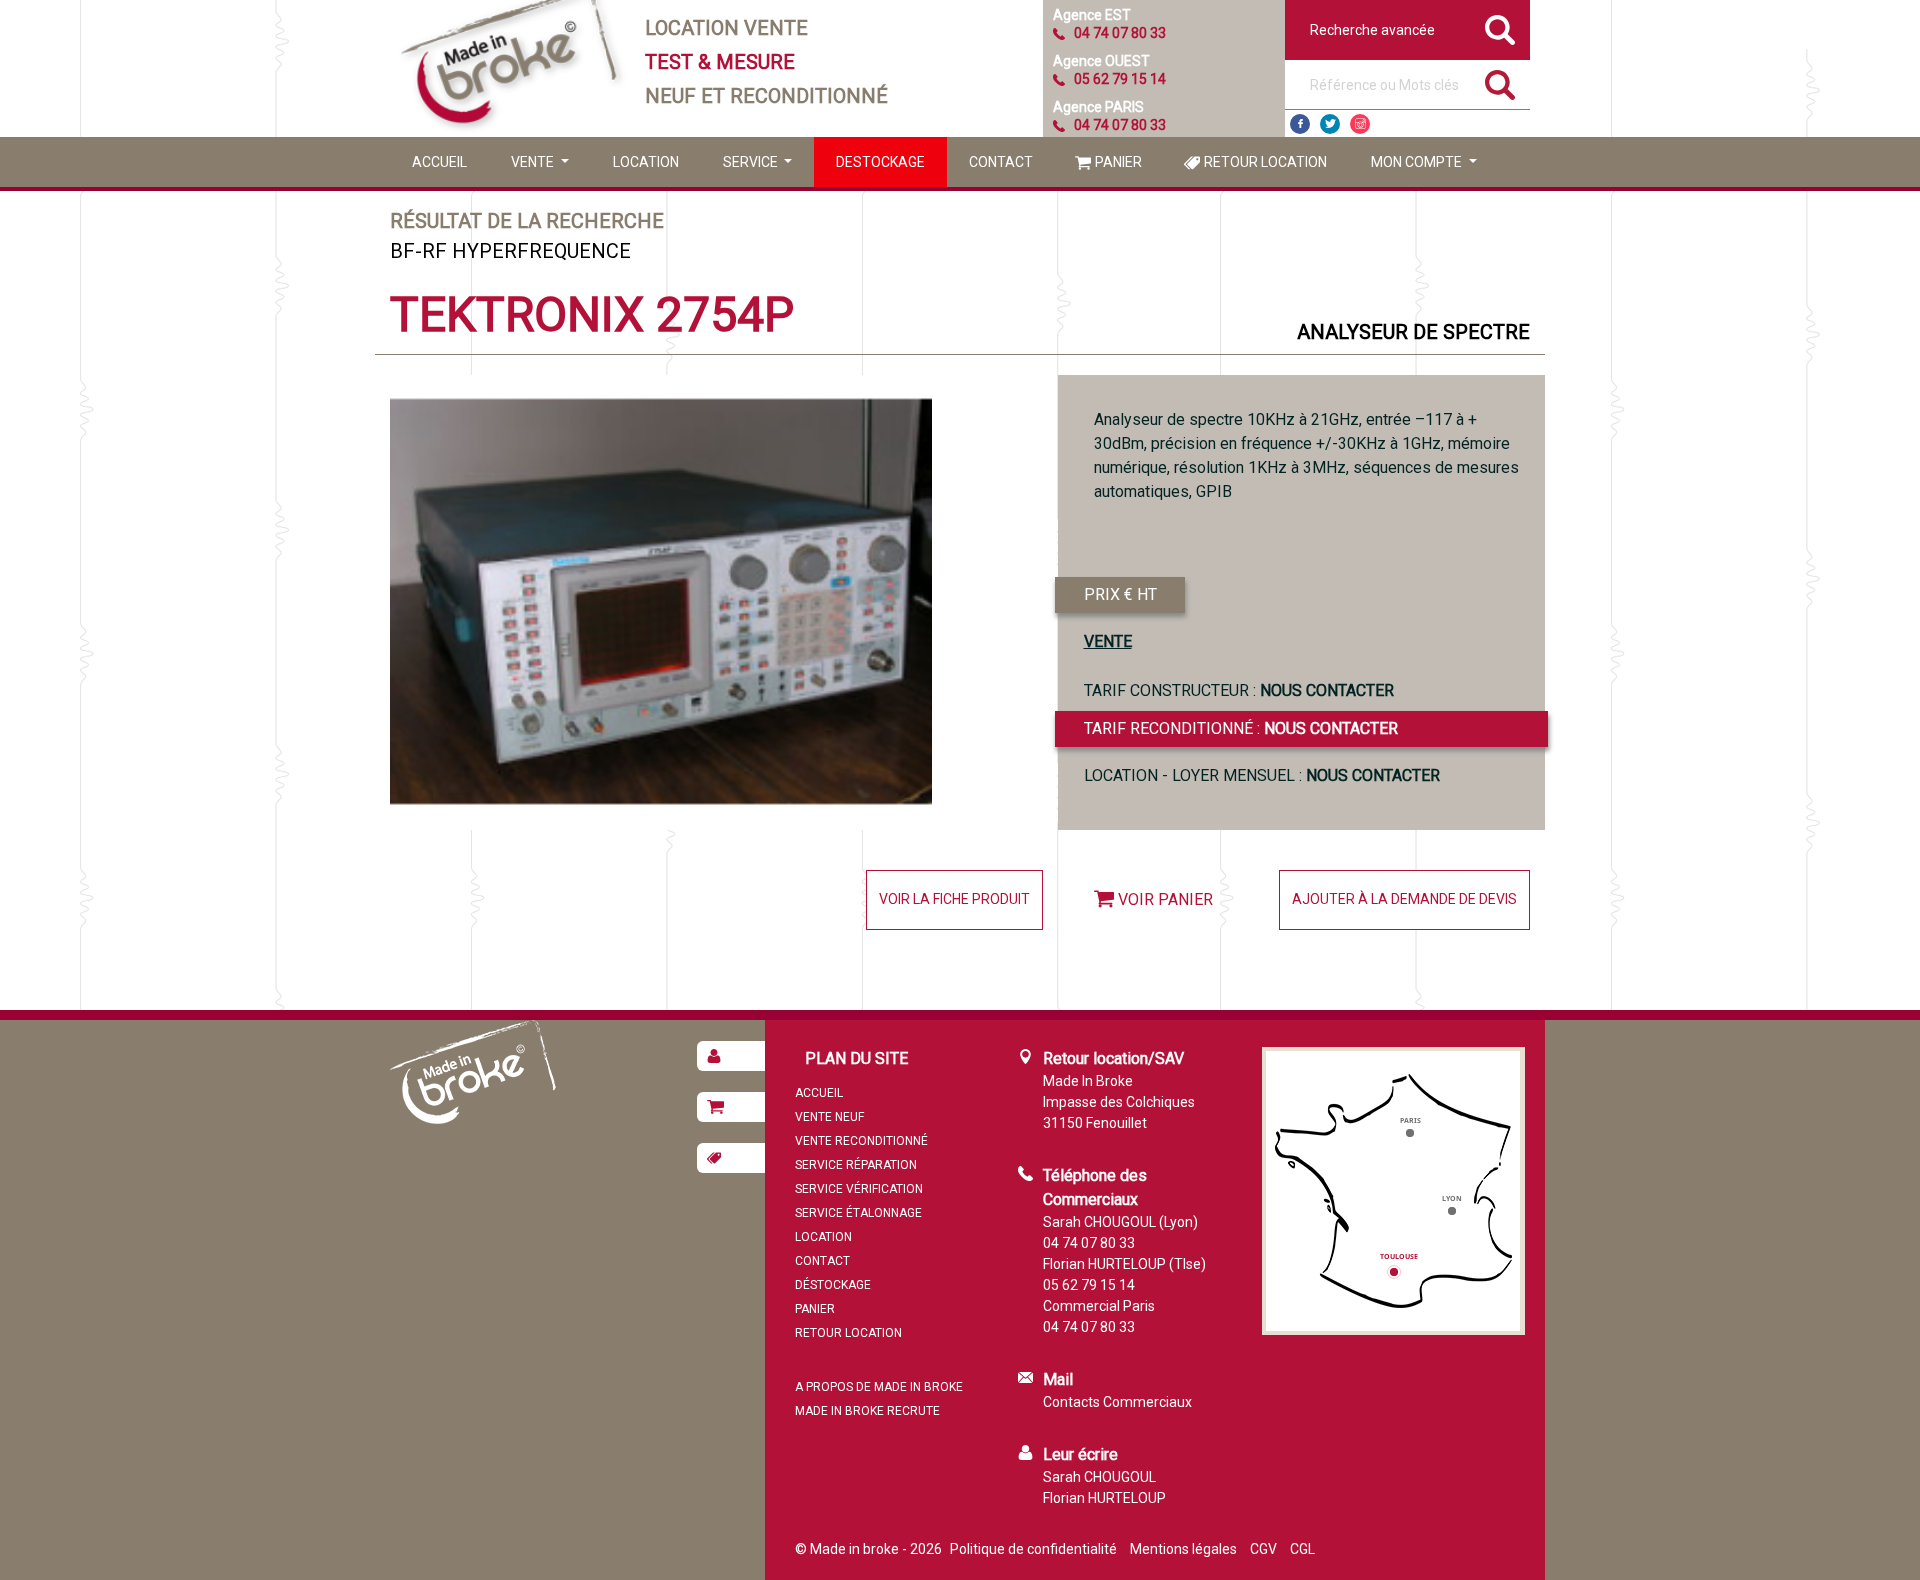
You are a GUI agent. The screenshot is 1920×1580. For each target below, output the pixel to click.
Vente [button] (534, 162)
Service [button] (752, 162)
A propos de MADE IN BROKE (879, 1387)
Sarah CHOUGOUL (1099, 1477)
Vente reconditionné (861, 1141)
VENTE (1108, 641)
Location (646, 162)
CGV (1263, 1549)
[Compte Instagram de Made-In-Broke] (1360, 124)
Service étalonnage (858, 1213)
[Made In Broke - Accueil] (510, 68)
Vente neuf (829, 1117)
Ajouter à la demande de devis (1404, 899)
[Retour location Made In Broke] (731, 1158)
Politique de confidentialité (1033, 1549)
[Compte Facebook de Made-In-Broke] (1300, 124)
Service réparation (856, 1165)
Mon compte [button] (1418, 162)
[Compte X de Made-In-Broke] (1330, 124)
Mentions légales (1183, 1549)
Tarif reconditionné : (1241, 728)
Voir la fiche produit (954, 899)
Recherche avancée (1372, 30)
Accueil (439, 162)
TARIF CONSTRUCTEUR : (1239, 690)
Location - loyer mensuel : (1262, 775)
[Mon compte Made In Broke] (731, 1056)
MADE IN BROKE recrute (867, 1411)
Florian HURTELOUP (1104, 1498)
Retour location (1265, 162)
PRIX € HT (1120, 594)
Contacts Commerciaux (1117, 1402)
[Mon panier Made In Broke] (731, 1107)
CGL (1302, 1549)
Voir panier (1165, 899)
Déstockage (833, 1285)
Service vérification (859, 1189)
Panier (1118, 162)
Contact (1001, 162)
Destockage (880, 162)
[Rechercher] (1500, 85)
